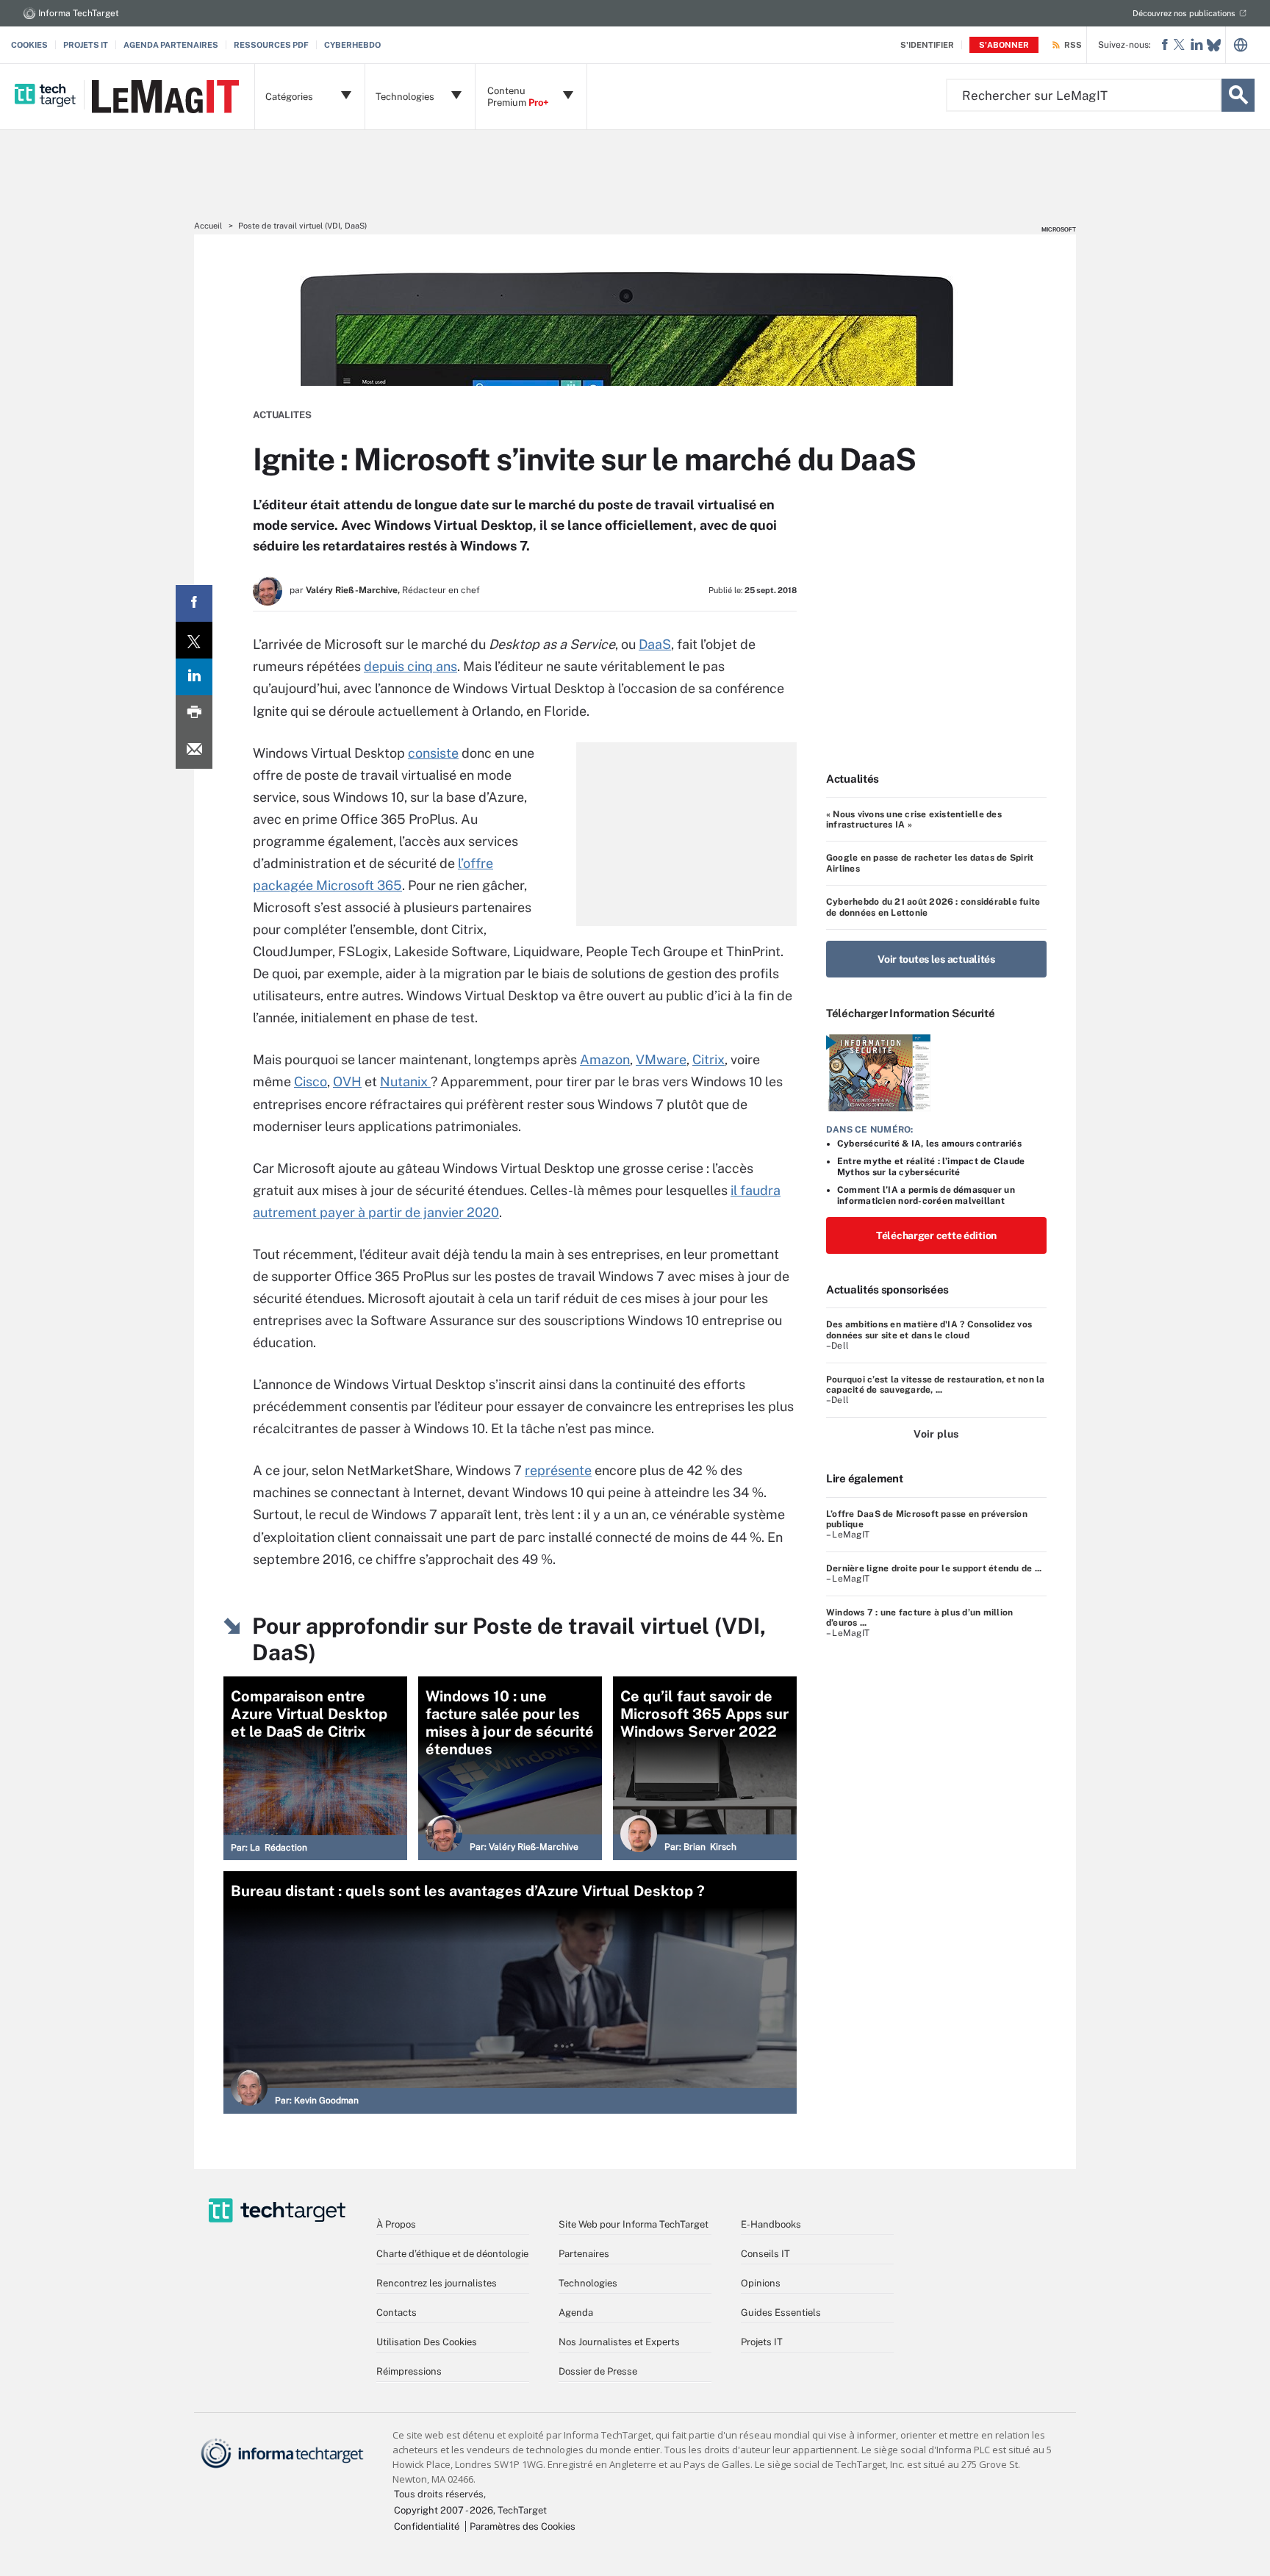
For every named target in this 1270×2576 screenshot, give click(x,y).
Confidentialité (427, 2526)
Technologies (588, 2283)
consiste (433, 753)
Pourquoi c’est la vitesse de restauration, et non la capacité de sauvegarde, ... (935, 1385)
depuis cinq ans (410, 666)
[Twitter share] (194, 640)
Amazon (605, 1059)
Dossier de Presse (598, 2371)
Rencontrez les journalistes (437, 2283)
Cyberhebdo (352, 45)
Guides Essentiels (781, 2313)
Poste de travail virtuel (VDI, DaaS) (302, 226)
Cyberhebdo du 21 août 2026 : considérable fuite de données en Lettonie (933, 907)
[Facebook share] (194, 603)
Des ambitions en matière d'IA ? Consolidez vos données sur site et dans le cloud (929, 1330)
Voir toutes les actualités (936, 959)
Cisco (311, 1081)
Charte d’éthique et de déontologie (452, 2254)
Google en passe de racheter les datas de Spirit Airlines (930, 863)
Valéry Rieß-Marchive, (353, 590)
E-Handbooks (771, 2224)
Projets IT (86, 45)
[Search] (1238, 95)
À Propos (396, 2224)
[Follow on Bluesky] (1214, 45)
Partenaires (584, 2254)
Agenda (576, 2313)
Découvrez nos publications (1184, 13)
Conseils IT (765, 2254)
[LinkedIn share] (194, 677)
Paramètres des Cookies (523, 2526)
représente (558, 1470)
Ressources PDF (271, 45)
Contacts (397, 2313)
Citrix (708, 1059)
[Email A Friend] (194, 750)
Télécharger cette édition (936, 1235)
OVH (347, 1081)
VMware (661, 1059)
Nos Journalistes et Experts (619, 2342)
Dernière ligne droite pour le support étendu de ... (934, 1568)
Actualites (282, 415)
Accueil (208, 226)
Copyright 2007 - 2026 (444, 2510)
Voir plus (936, 1434)
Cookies (29, 45)
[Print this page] (194, 714)
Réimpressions (409, 2371)
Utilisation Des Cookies (427, 2342)
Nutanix (405, 1081)
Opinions (761, 2283)
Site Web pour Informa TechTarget (634, 2224)
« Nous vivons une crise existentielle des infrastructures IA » (914, 819)
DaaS (655, 644)
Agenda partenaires (171, 45)
